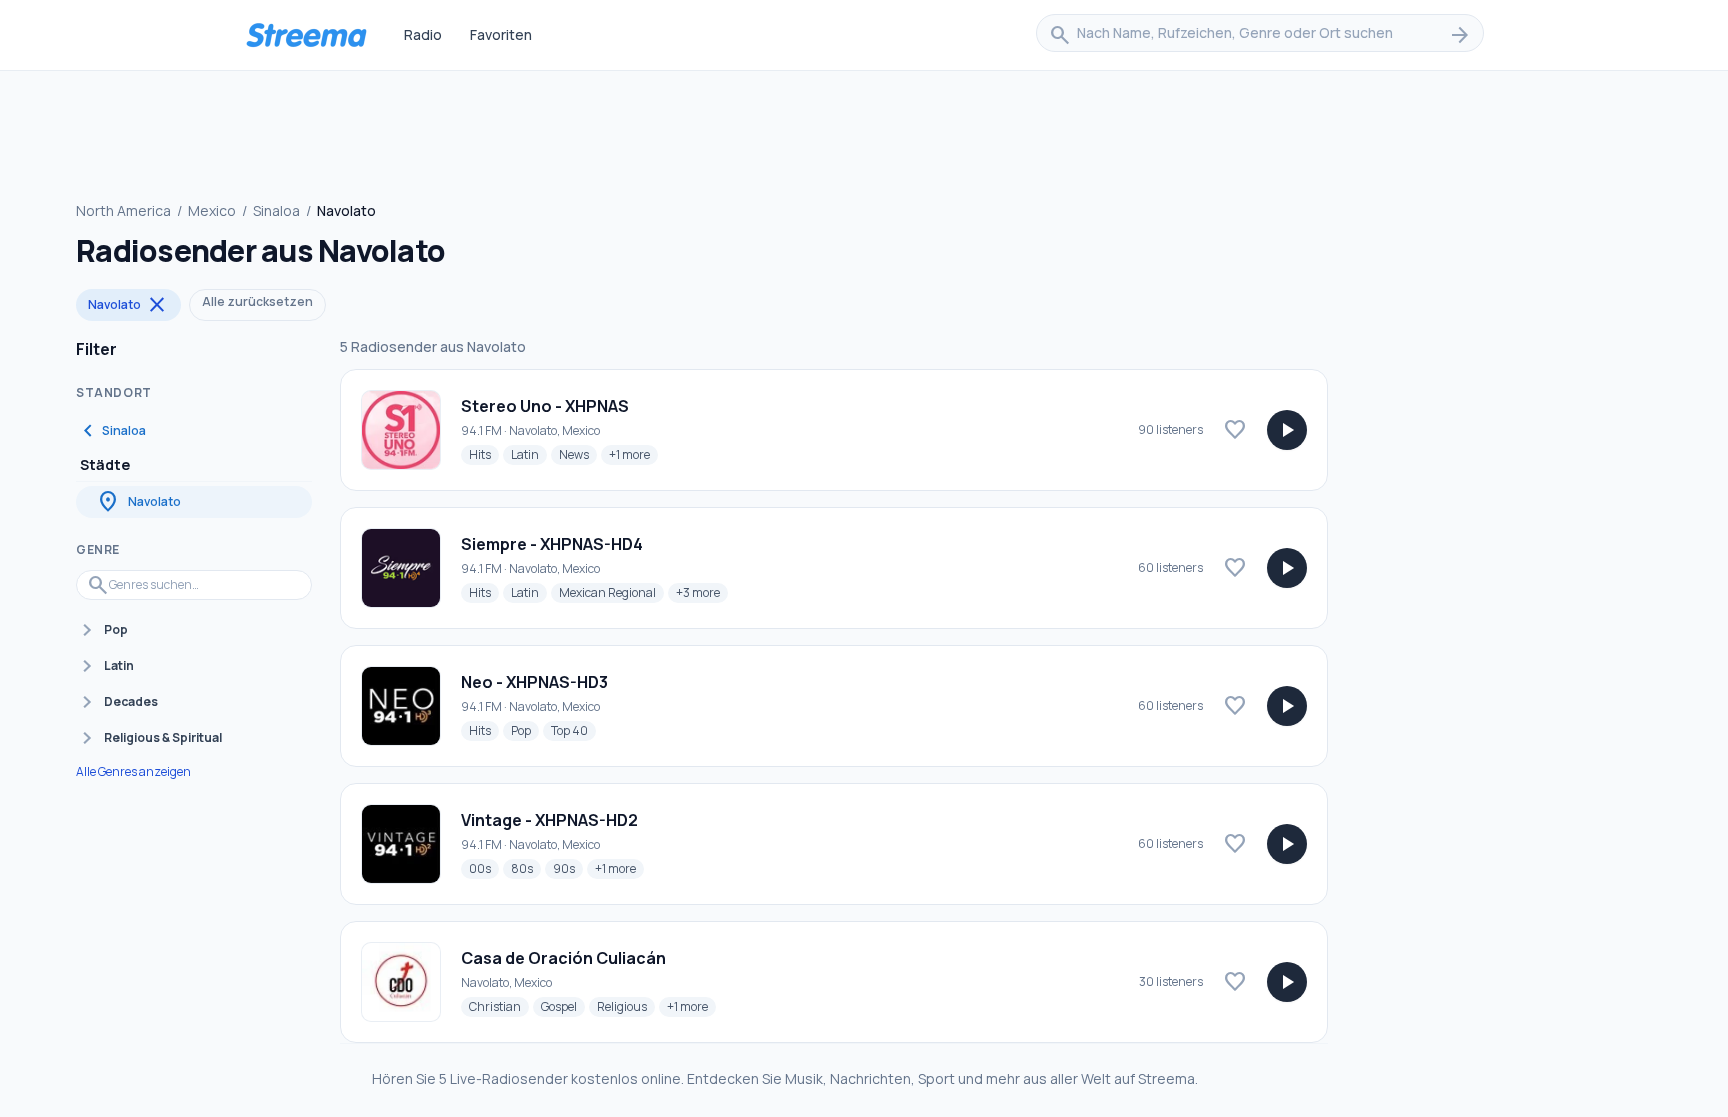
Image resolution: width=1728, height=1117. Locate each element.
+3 (702, 592)
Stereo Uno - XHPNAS (545, 406)
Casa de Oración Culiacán (563, 958)
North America (123, 210)
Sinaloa (276, 210)
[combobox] (1260, 35)
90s (568, 868)
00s (484, 868)
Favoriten (501, 34)
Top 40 (573, 730)
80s (526, 868)
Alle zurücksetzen (257, 301)
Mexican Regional (611, 592)
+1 (633, 454)
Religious (626, 1006)
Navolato (128, 305)
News (578, 454)
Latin (529, 454)
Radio (423, 34)
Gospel (563, 1006)
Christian (499, 1006)
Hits (484, 454)
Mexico (212, 210)
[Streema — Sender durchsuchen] (306, 35)
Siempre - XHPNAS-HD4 (552, 544)
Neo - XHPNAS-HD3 (534, 682)
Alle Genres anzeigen (133, 772)
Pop (525, 730)
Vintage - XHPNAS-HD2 (549, 820)
